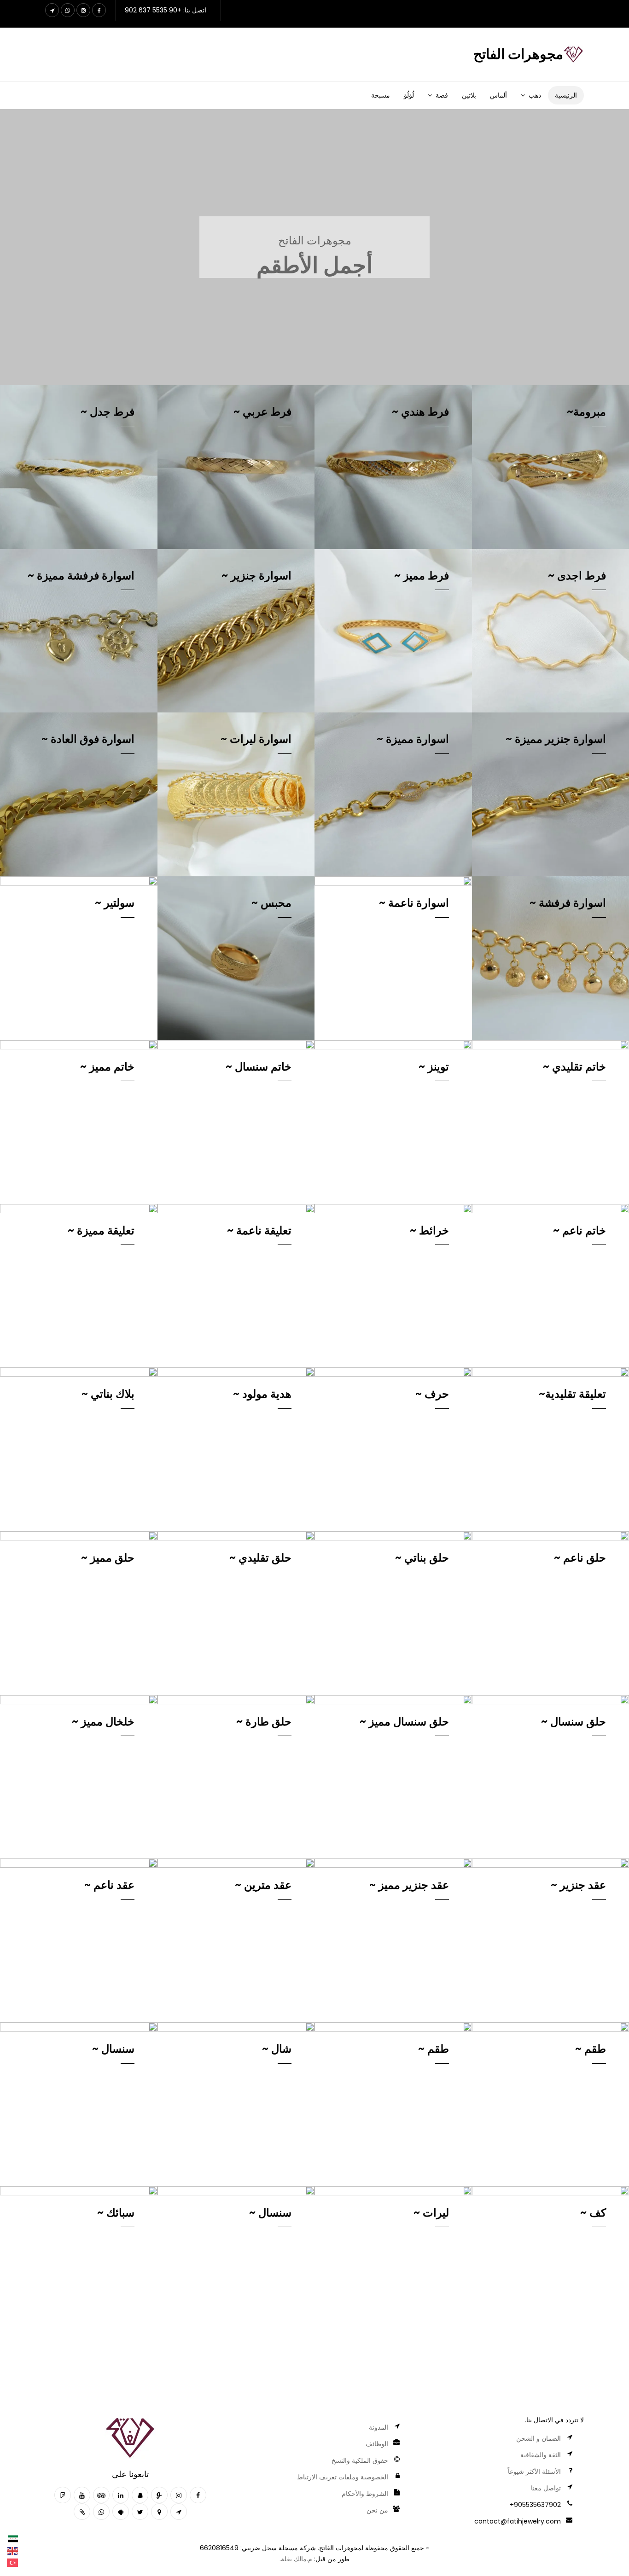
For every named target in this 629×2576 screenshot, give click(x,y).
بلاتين (469, 95)
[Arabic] (13, 2539)
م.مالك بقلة (297, 2559)
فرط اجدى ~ (577, 576)
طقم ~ (591, 2049)
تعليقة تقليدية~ (572, 1394)
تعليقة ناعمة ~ (259, 1230)
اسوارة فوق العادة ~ (88, 739)
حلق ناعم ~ (580, 1558)
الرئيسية (566, 95)
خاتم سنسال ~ (259, 1067)
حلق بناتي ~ (422, 1558)
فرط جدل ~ (108, 412)
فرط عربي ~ (262, 412)
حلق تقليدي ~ (260, 1558)
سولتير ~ (115, 903)
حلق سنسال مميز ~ (404, 1722)
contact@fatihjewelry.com (518, 2521)
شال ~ (277, 2049)
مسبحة (381, 95)
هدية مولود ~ (262, 1394)
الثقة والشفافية (541, 2455)
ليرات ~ (431, 2213)
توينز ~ (434, 1067)
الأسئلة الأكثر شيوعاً (534, 2472)
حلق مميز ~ (108, 1558)
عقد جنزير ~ (578, 1885)
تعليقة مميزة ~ (101, 1230)
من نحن (377, 2510)
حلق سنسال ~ (574, 1722)
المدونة (379, 2427)
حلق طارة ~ (264, 1722)
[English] (13, 2551)
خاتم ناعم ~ (579, 1230)
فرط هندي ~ (420, 412)
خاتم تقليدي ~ (574, 1067)
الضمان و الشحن (539, 2438)
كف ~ (593, 2213)
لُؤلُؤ (409, 95)
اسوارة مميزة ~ (413, 739)
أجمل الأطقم (314, 265)
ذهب (535, 95)
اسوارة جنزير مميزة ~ (556, 739)
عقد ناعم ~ (109, 1885)
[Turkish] (13, 2562)
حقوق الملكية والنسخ (360, 2460)
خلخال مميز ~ (103, 1722)
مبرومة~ (586, 412)
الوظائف (377, 2444)
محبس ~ (271, 903)
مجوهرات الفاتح (315, 240)
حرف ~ (432, 1394)
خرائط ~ (429, 1230)
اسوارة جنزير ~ (256, 576)
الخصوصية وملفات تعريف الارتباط (343, 2477)
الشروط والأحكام (365, 2494)
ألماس (498, 95)
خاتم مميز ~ (107, 1067)
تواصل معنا (546, 2488)
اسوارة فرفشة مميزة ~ (81, 576)
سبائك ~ (116, 2213)
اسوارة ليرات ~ (256, 739)
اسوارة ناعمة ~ (414, 903)
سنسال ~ (113, 2049)
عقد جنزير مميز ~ (409, 1885)
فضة (442, 95)
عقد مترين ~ (263, 1885)
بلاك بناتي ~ (108, 1394)
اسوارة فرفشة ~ (568, 903)
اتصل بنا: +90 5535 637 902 (166, 10)
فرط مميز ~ (422, 576)
